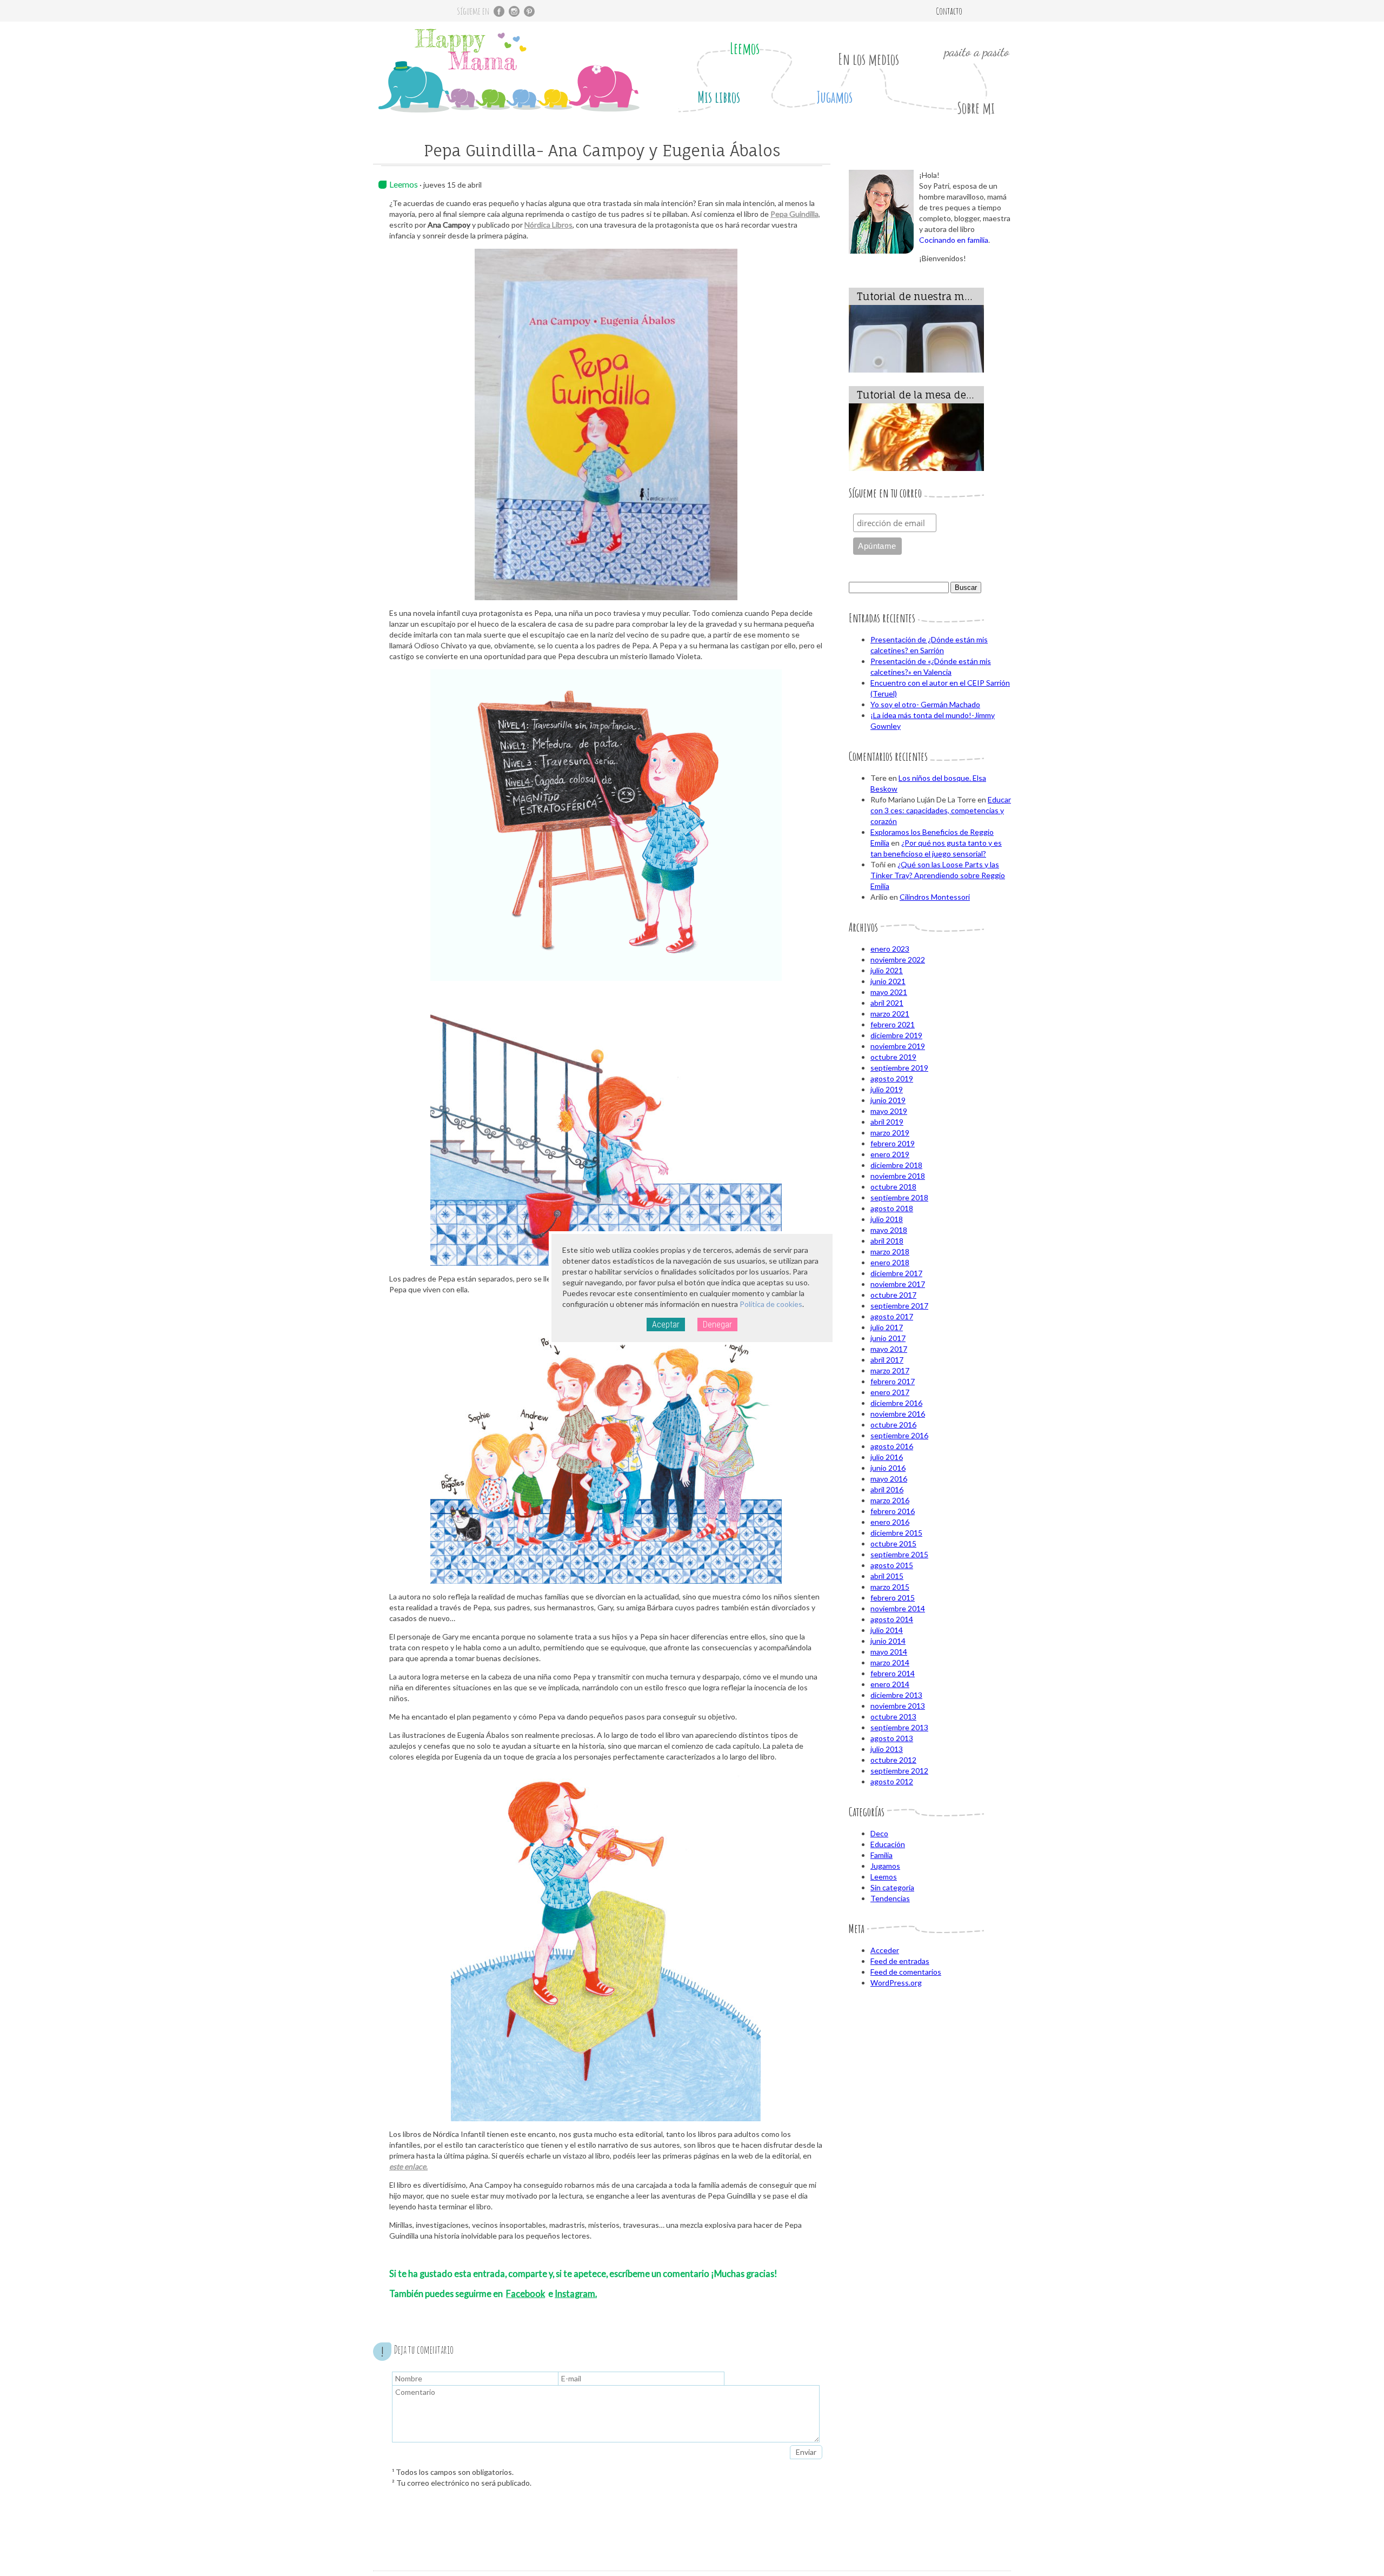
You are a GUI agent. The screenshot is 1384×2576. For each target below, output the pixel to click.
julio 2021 (887, 970)
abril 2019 (887, 1122)
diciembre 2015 (896, 1533)
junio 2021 (888, 981)
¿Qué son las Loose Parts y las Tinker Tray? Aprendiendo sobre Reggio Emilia (938, 875)
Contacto (949, 11)
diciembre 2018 (896, 1165)
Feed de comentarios (906, 1972)
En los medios (869, 59)
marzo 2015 (890, 1587)
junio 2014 (888, 1641)
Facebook (525, 2293)
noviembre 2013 (898, 1706)
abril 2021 (887, 1003)
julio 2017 (887, 1327)
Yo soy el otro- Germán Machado (925, 704)
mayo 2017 (889, 1349)
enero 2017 (890, 1392)
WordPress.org (896, 1983)
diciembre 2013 (896, 1695)
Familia (881, 1855)
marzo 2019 (890, 1133)
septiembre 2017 (899, 1306)
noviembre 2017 (898, 1284)
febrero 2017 (893, 1381)
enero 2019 (890, 1154)
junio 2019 (888, 1100)
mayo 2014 (889, 1652)
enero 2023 (890, 949)
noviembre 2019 (898, 1046)
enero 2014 (890, 1684)
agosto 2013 (892, 1738)
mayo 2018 (889, 1230)
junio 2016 (888, 1468)
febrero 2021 (893, 1024)
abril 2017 (887, 1360)
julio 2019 (887, 1089)
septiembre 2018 (899, 1197)
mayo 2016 (889, 1479)
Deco (879, 1833)
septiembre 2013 (899, 1727)
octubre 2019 (893, 1057)
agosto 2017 (892, 1316)
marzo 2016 (890, 1500)
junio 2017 (888, 1338)
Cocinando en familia (954, 240)
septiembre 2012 (899, 1771)
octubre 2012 (893, 1760)
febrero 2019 (893, 1143)
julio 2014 (887, 1630)
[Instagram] (514, 11)
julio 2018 (887, 1219)
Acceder (885, 1950)
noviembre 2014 (898, 1608)
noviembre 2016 (898, 1414)
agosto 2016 (892, 1446)
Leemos (745, 48)
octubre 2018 (893, 1187)
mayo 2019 (889, 1111)
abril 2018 (887, 1241)
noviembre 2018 (898, 1176)
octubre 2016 (893, 1425)
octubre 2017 (893, 1295)
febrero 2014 (893, 1673)
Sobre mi (976, 108)
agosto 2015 (892, 1565)
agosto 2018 (892, 1208)
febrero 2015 (893, 1598)
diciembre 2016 (896, 1403)
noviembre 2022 (898, 960)
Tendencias (890, 1898)
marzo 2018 (890, 1252)
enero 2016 (890, 1522)
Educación (888, 1844)
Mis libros (719, 97)
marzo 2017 (890, 1370)
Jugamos (834, 97)
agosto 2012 (892, 1781)
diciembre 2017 (896, 1273)
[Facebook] (499, 11)
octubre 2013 (893, 1717)
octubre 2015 (893, 1543)
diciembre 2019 (896, 1035)
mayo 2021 (889, 992)
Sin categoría (892, 1887)
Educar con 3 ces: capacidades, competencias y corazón (941, 810)
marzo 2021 (890, 1014)
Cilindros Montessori (935, 897)
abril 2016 (887, 1489)
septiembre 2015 (899, 1554)
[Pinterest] (529, 11)
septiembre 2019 (899, 1068)
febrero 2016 (893, 1511)
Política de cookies (771, 1304)
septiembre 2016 (899, 1435)
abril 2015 (887, 1576)
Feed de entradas (900, 1961)
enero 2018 (890, 1262)
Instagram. (576, 2293)
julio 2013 (887, 1749)
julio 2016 (887, 1457)
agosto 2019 (892, 1078)
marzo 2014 (890, 1662)
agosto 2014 (892, 1619)
